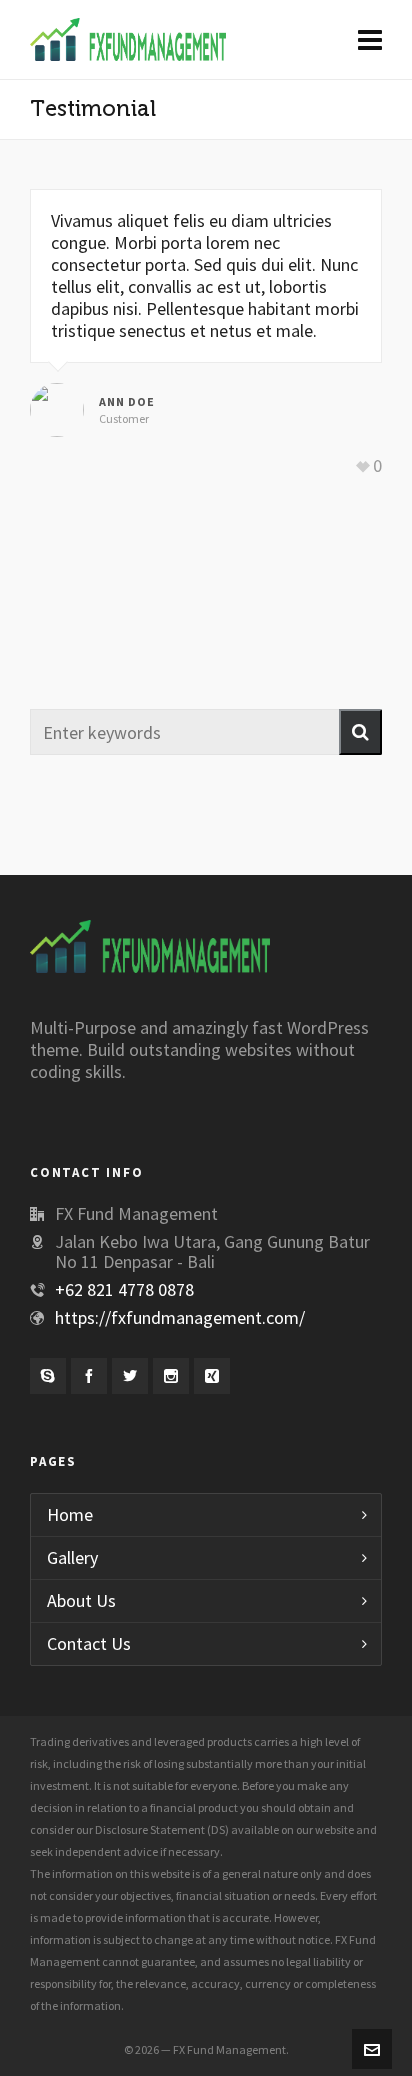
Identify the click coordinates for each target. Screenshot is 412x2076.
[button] (360, 732)
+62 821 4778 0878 (124, 1289)
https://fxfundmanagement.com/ (180, 1317)
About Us (81, 1600)
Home (70, 1514)
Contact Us (89, 1643)
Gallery (72, 1557)
